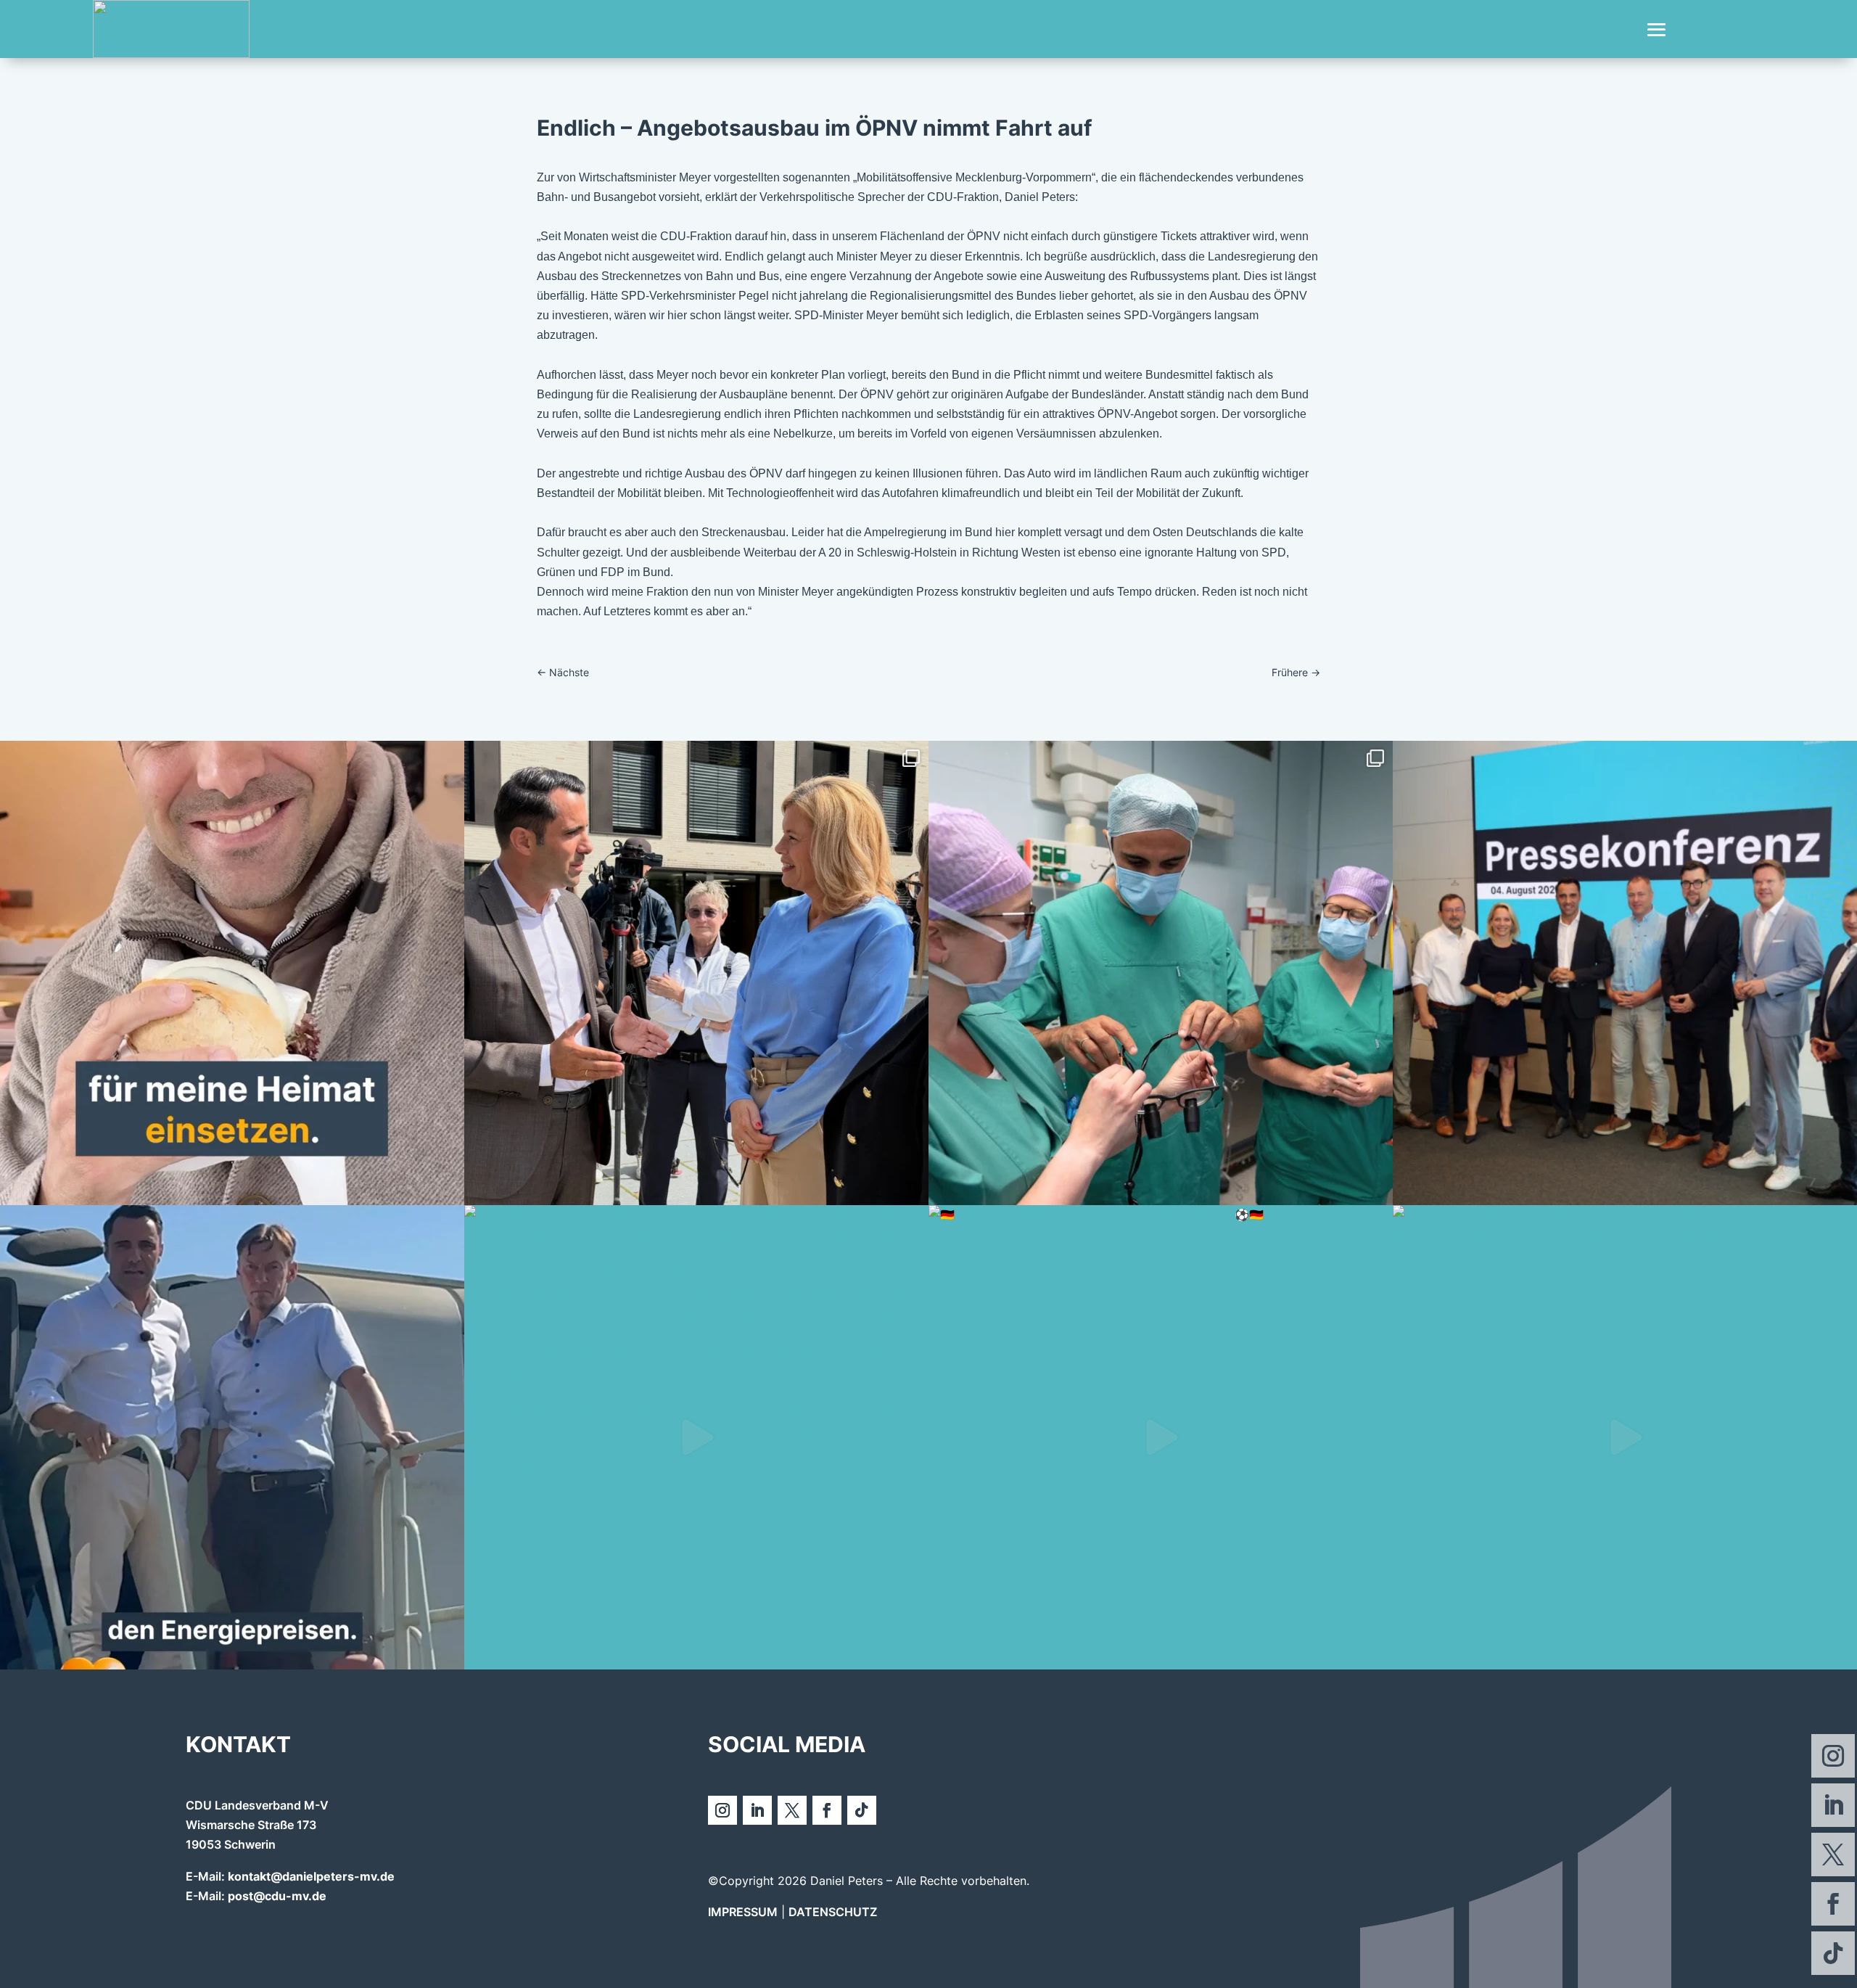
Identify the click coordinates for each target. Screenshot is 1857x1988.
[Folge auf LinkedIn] (1833, 1805)
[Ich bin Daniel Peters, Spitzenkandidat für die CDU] (232, 973)
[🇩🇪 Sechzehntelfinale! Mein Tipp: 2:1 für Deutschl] (1161, 1437)
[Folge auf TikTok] (1833, 1953)
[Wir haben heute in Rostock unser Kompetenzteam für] (1625, 973)
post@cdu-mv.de (277, 1896)
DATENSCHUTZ (833, 1912)
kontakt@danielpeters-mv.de (311, 1876)
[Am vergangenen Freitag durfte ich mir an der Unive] (1161, 973)
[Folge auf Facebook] (1833, 1904)
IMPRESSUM (743, 1912)
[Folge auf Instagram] (1833, 1756)
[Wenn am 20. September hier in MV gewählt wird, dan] (696, 1437)
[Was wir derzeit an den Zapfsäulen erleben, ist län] (232, 1437)
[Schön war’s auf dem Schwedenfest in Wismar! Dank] (696, 973)
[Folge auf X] (1833, 1854)
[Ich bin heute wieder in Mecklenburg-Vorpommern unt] (1625, 1437)
